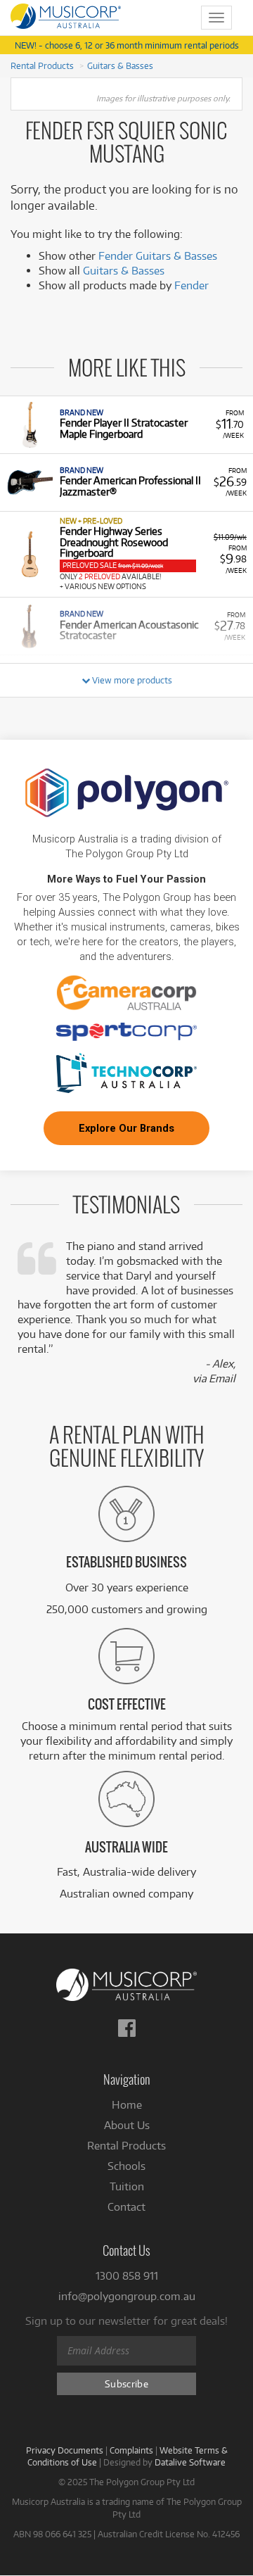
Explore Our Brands (126, 1128)
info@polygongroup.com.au (127, 2296)
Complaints (131, 2450)
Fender (192, 285)
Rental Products (42, 65)
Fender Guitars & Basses (158, 256)
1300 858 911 (127, 2276)
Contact (126, 2207)
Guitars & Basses (120, 65)
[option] (126, 424)
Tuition (127, 2186)
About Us (127, 2125)
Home (127, 2105)
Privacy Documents (65, 2450)
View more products (131, 680)
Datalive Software (190, 2462)
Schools (126, 2166)
